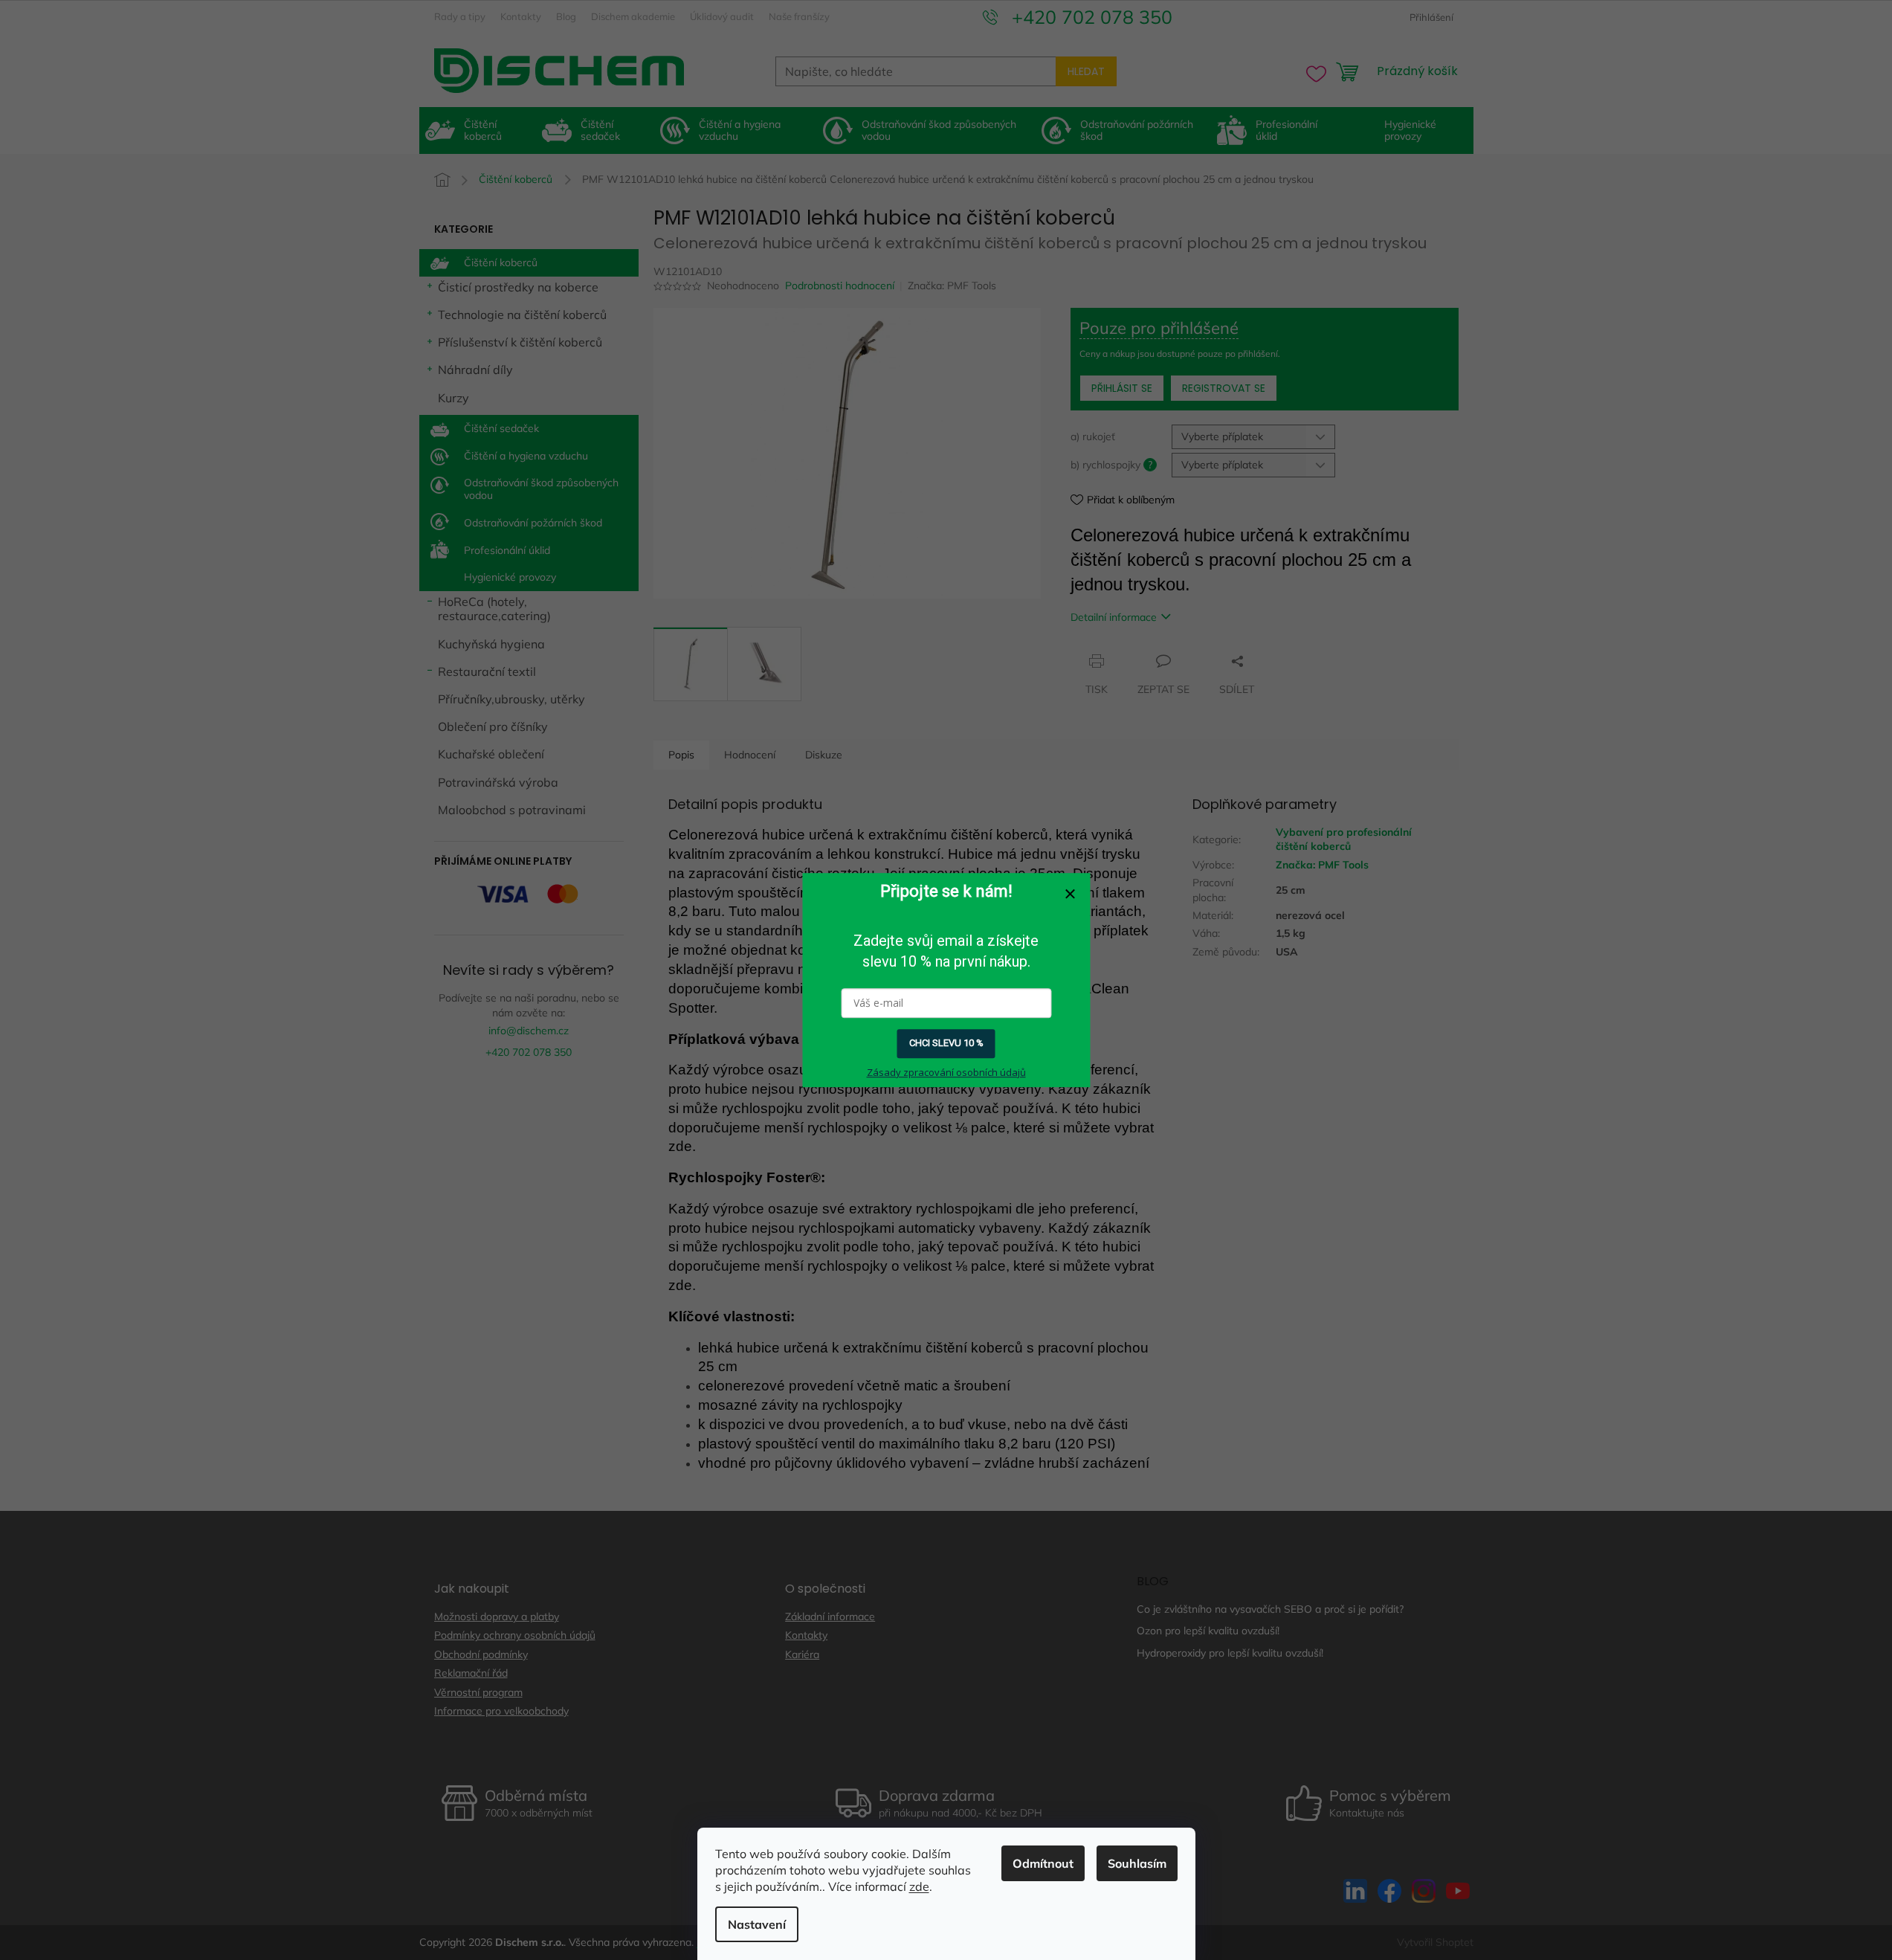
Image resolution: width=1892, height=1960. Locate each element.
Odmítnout (1043, 1863)
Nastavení (757, 1924)
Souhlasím (1137, 1863)
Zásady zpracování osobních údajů (946, 1072)
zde (919, 1886)
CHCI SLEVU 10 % (946, 1044)
